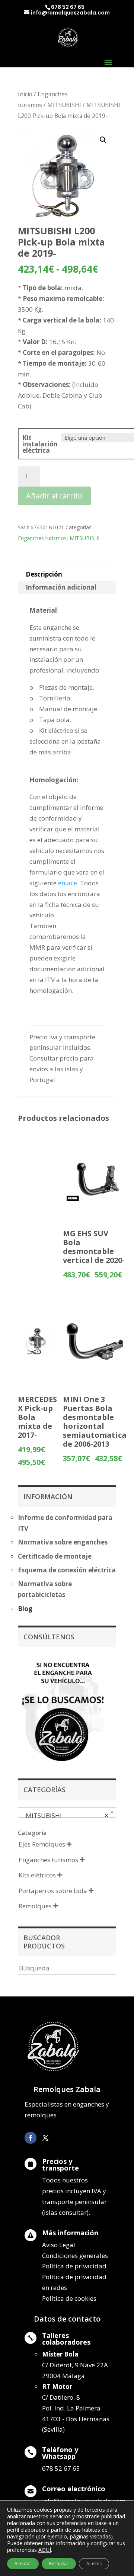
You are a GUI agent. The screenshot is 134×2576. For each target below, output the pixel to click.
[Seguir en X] (45, 2138)
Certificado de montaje (55, 1556)
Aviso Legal (59, 2245)
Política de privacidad (74, 2266)
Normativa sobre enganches (63, 1542)
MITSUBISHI (64, 105)
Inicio (25, 94)
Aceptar (23, 2564)
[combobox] (67, 1812)
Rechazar (59, 2564)
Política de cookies (69, 2298)
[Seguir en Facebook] (31, 2138)
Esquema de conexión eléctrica (67, 1570)
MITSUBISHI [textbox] (65, 1815)
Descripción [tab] (44, 574)
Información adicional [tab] (61, 587)
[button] (103, 140)
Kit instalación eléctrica (40, 444)
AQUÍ (45, 2550)
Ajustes (94, 2564)
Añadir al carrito (54, 496)
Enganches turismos (42, 538)
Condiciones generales (75, 2256)
